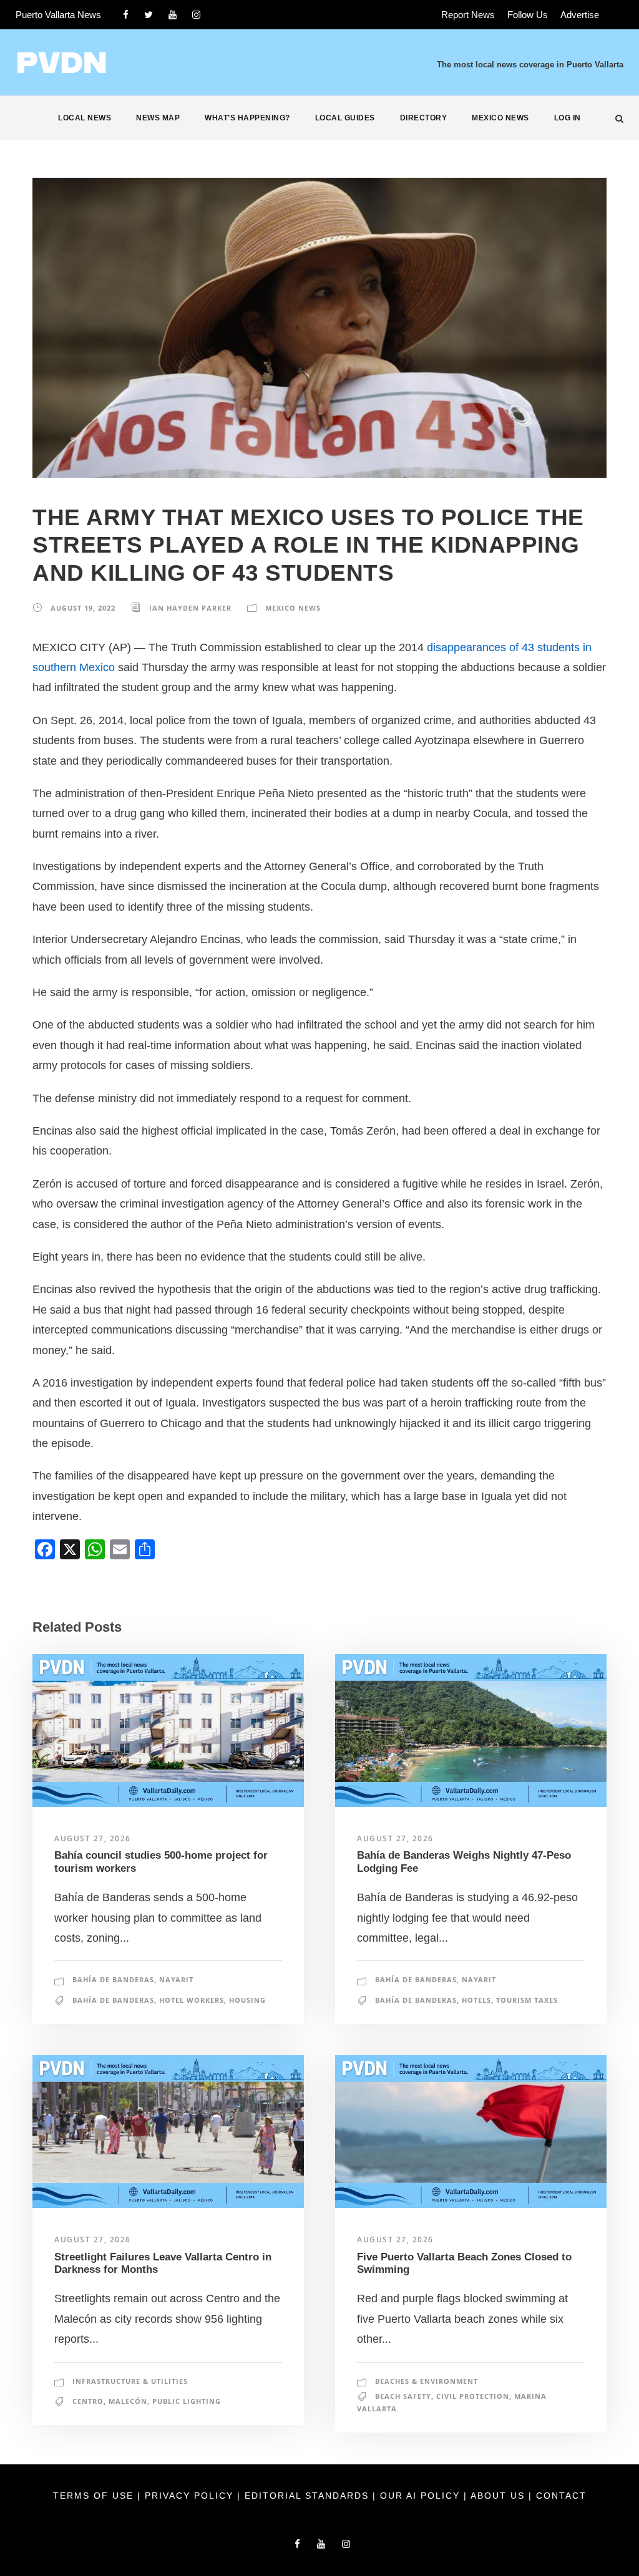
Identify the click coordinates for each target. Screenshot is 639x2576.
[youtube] (173, 15)
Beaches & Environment (427, 2381)
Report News (468, 15)
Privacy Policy (191, 2496)
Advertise (580, 15)
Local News (85, 118)
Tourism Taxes (527, 2000)
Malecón (128, 2401)
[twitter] (149, 15)
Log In (568, 118)
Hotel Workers (192, 2000)
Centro (88, 2401)
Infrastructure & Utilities (130, 2381)
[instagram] (196, 15)
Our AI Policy (420, 2496)
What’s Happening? (247, 118)
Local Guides (345, 118)
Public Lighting (187, 2401)
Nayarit (176, 1979)
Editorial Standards (309, 2496)
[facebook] (126, 15)
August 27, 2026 (93, 1838)
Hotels (476, 2000)
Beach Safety (403, 2396)
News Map (158, 118)
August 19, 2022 (83, 608)
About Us (500, 2496)
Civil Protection (473, 2396)
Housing (247, 2000)
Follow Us (528, 15)
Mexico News (500, 118)
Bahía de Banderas (113, 1979)
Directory (424, 118)
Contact (561, 2496)
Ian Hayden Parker (190, 608)
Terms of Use (95, 2496)
